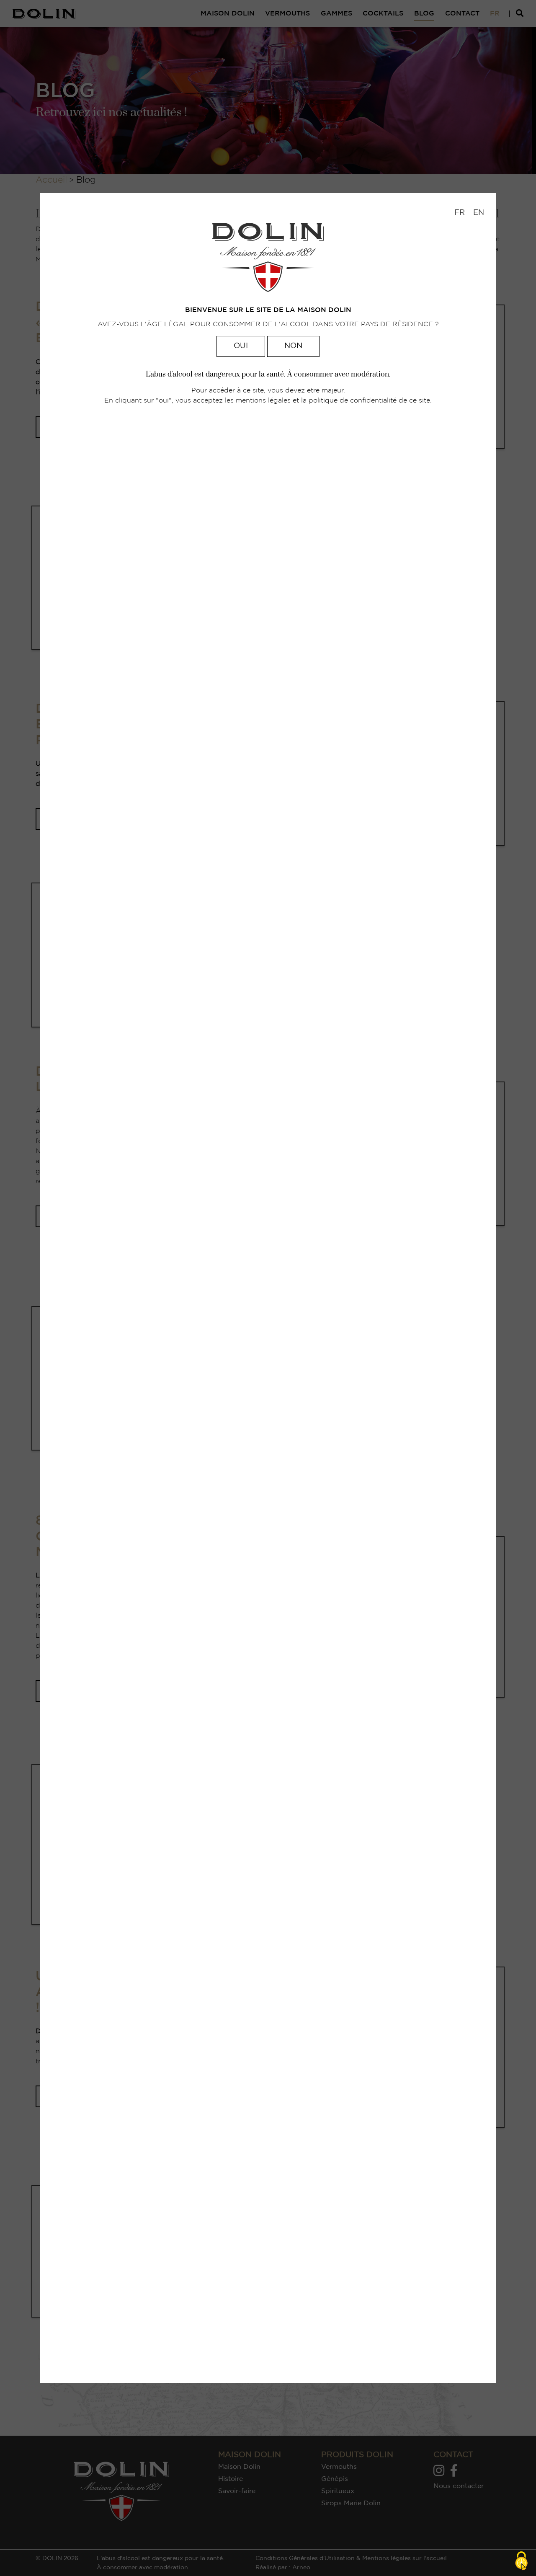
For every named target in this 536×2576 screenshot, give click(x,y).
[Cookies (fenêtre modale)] (521, 2562)
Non (293, 346)
